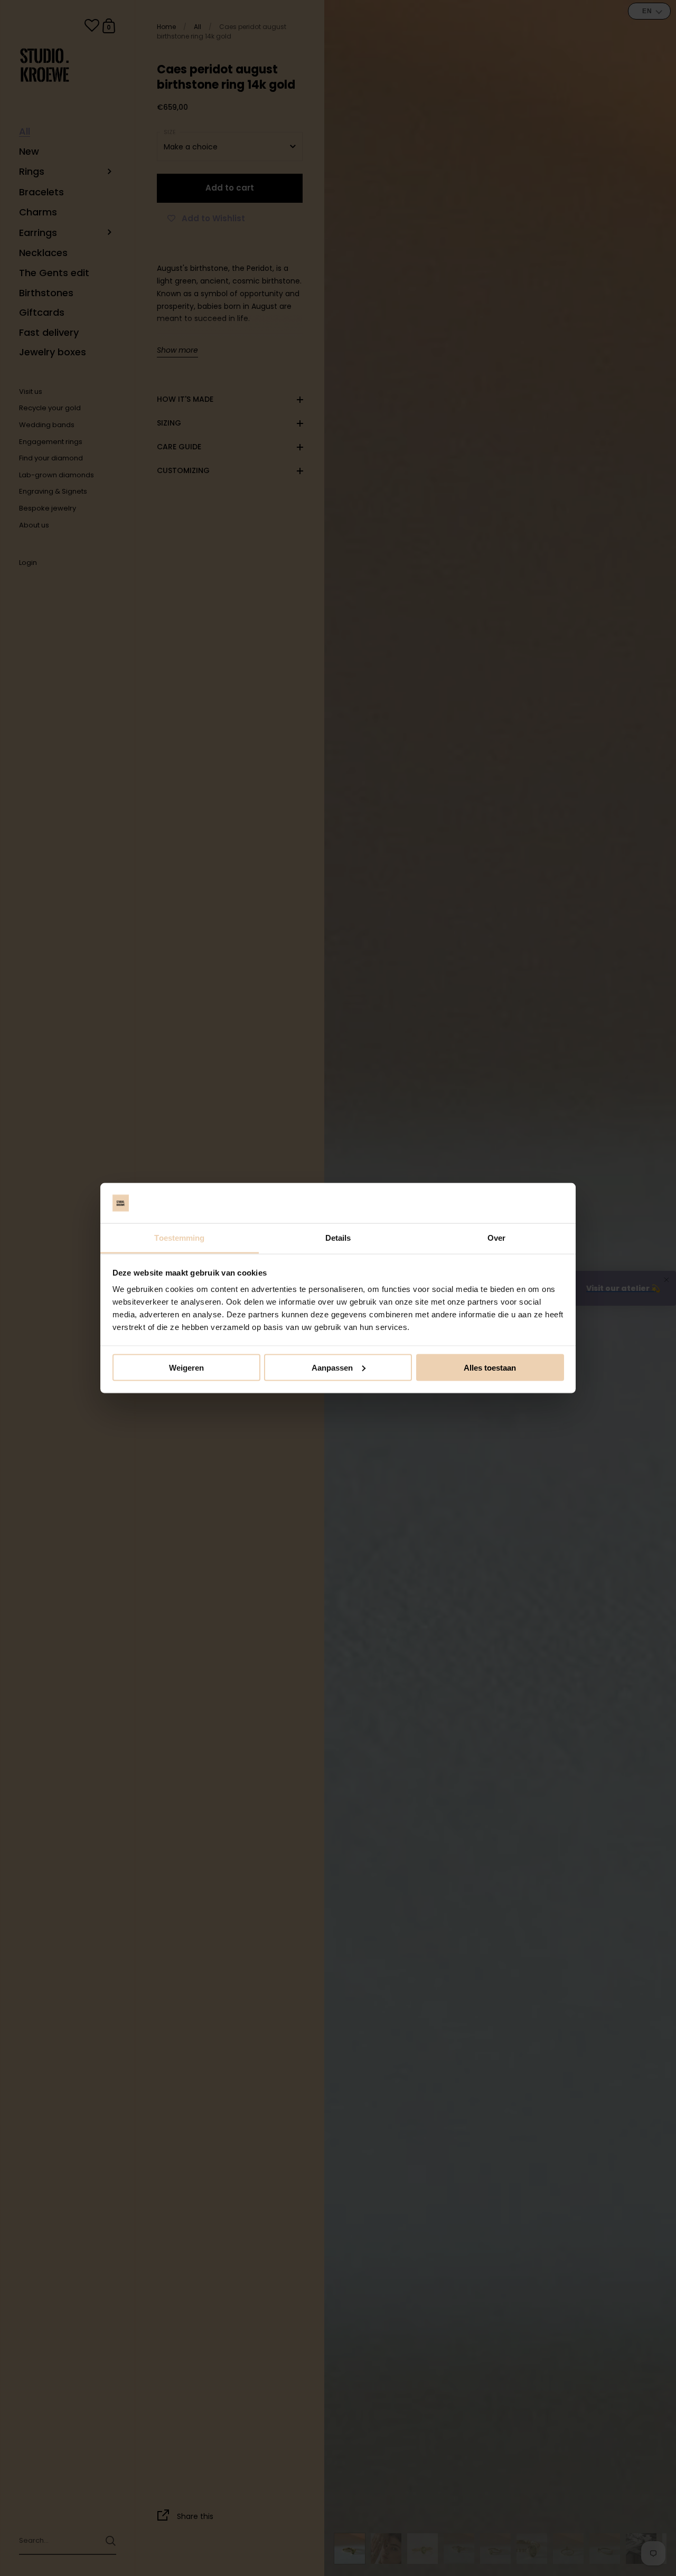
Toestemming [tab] (179, 1238)
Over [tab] (496, 1238)
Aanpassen (332, 1367)
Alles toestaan (490, 1367)
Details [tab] (338, 1238)
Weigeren (186, 1367)
